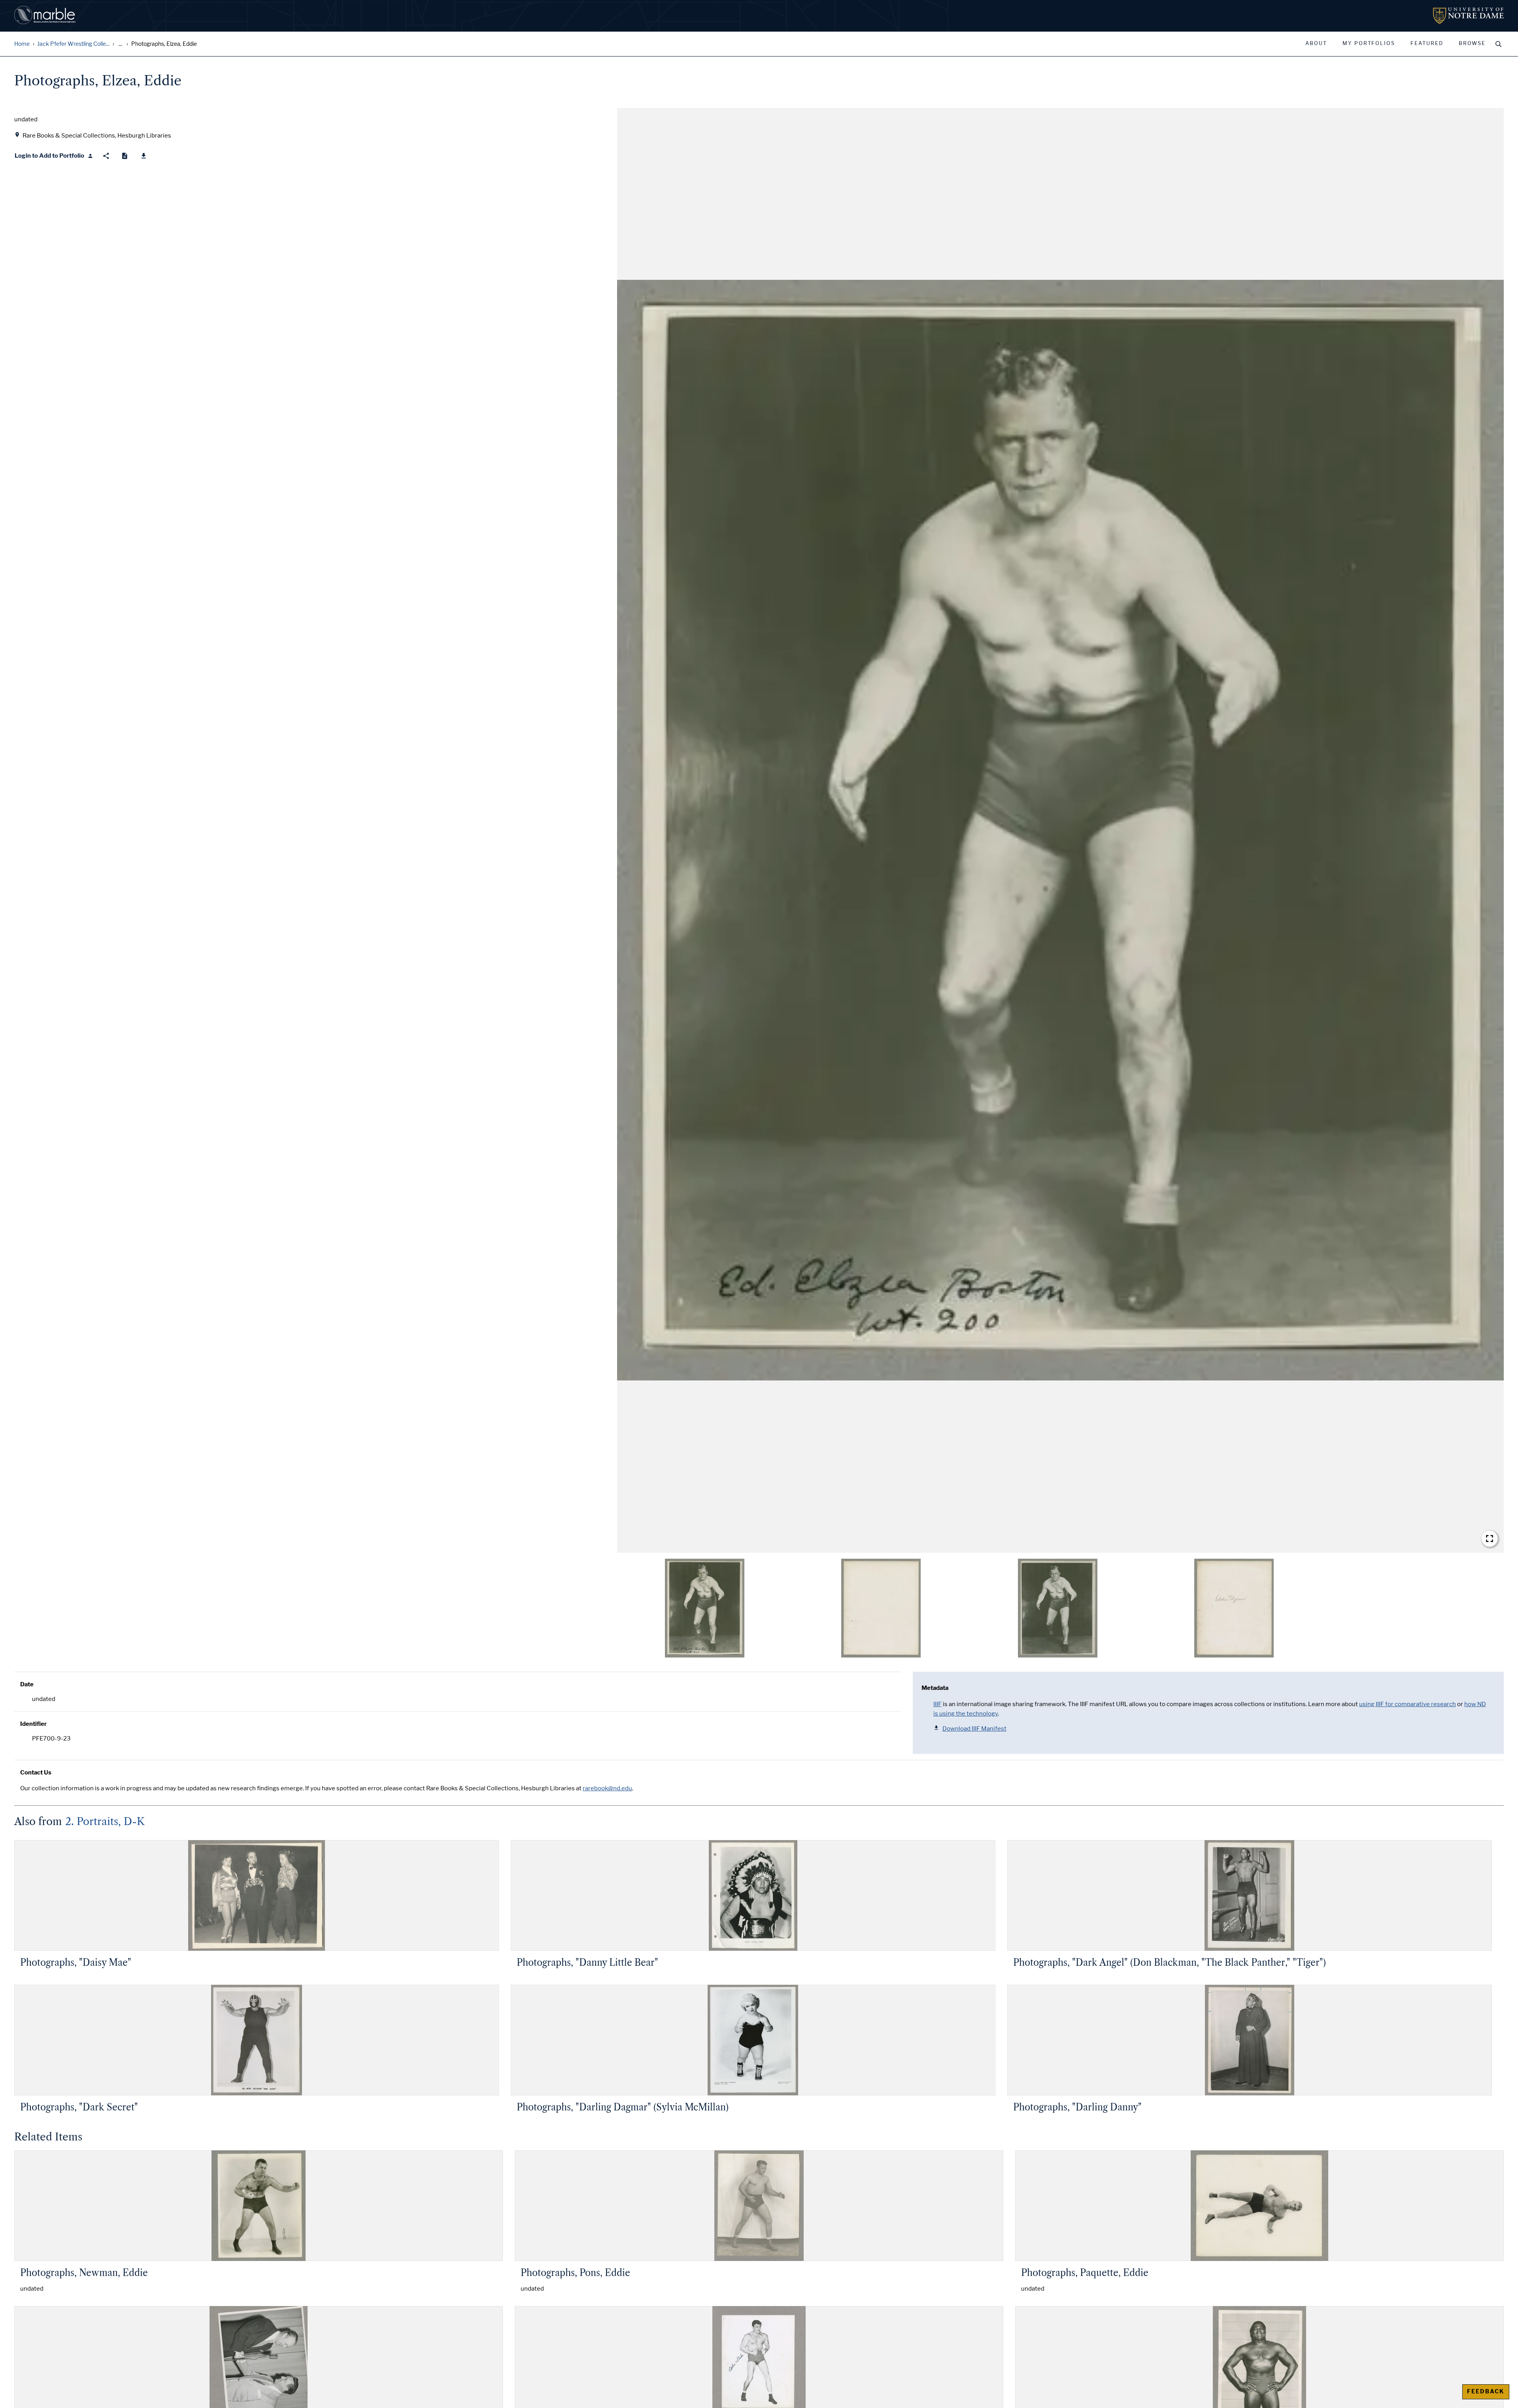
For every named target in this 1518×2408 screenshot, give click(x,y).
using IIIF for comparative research (1408, 1704)
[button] (1060, 830)
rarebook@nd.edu (607, 1788)
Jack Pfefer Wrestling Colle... (73, 44)
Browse (1472, 43)
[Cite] (125, 156)
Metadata (935, 1688)
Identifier (33, 1724)
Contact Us (36, 1773)
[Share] (106, 156)
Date (27, 1684)
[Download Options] (144, 156)
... (120, 44)
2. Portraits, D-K (105, 1822)
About (1316, 43)
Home (22, 44)
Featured (1427, 43)
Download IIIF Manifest (974, 1729)
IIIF (937, 1704)
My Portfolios (1369, 43)
